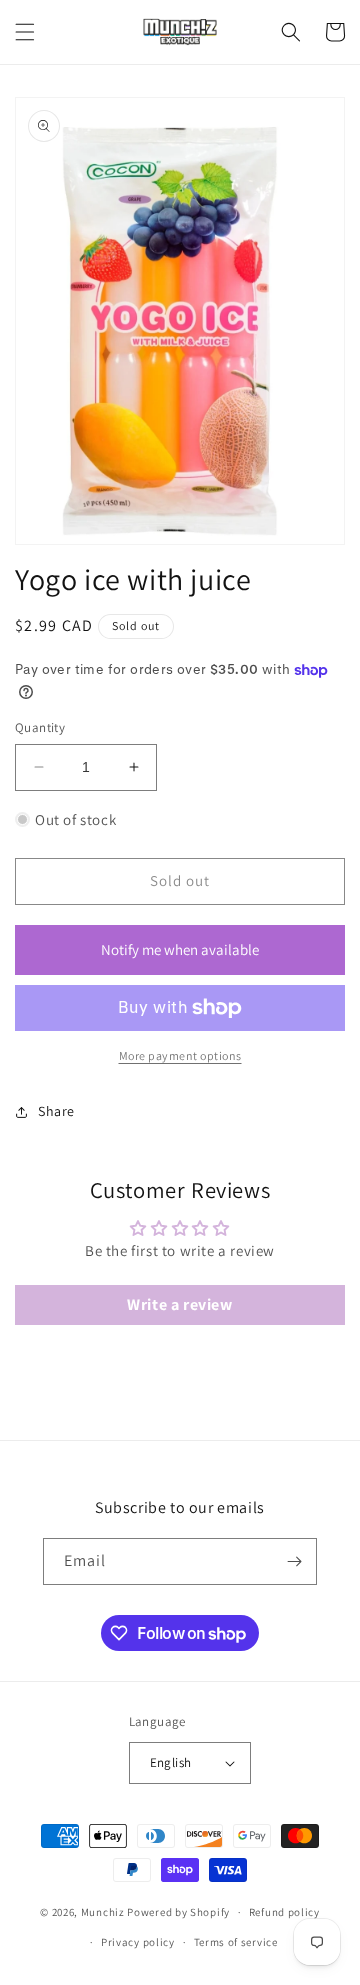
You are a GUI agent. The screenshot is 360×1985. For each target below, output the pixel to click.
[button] (25, 32)
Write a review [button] (179, 1304)
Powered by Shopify (178, 1912)
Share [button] (56, 1111)
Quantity (40, 727)
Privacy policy (138, 1942)
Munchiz (103, 1912)
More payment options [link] (180, 1055)
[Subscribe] (294, 1561)
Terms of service (236, 1942)
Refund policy (284, 1912)
